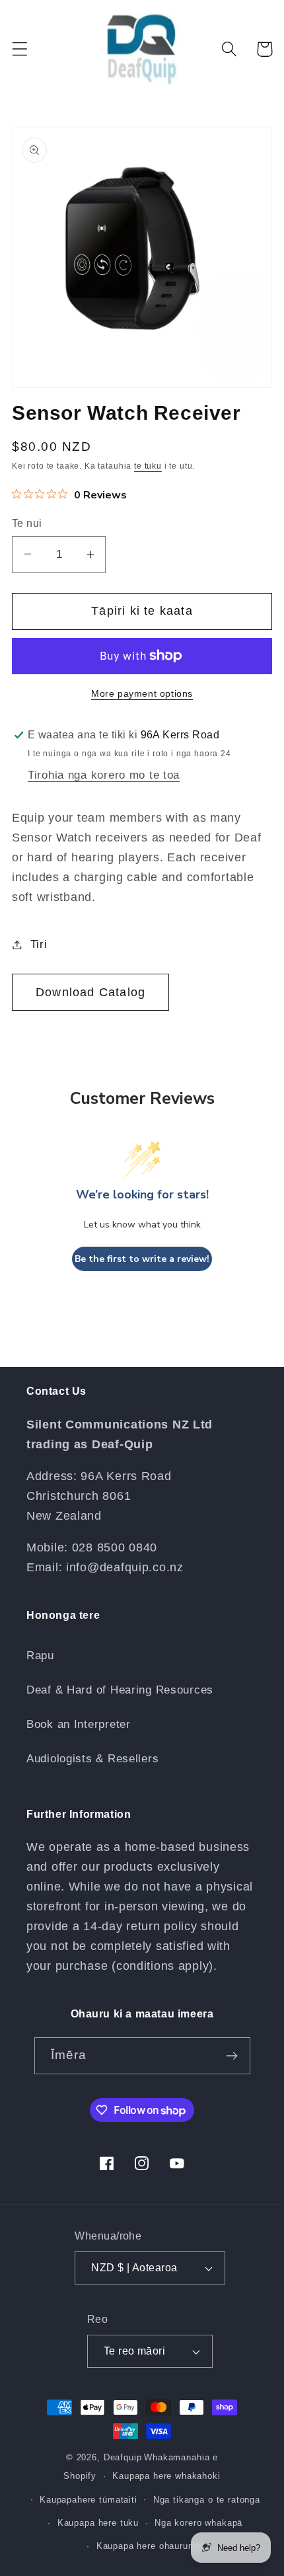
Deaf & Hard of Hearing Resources (120, 1690)
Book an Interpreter (79, 1724)
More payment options (142, 693)
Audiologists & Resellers (92, 1759)
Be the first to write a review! (142, 1259)
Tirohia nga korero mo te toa (104, 775)
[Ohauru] (232, 2056)
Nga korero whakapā (198, 2523)
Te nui (27, 523)
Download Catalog (90, 992)
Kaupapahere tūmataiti (89, 2500)
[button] (20, 49)
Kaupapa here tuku (98, 2523)
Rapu (40, 1656)
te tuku (148, 466)
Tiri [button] (39, 944)
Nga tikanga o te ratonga (207, 2500)
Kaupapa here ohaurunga (150, 2546)
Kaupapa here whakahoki (166, 2476)
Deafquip (123, 2457)
